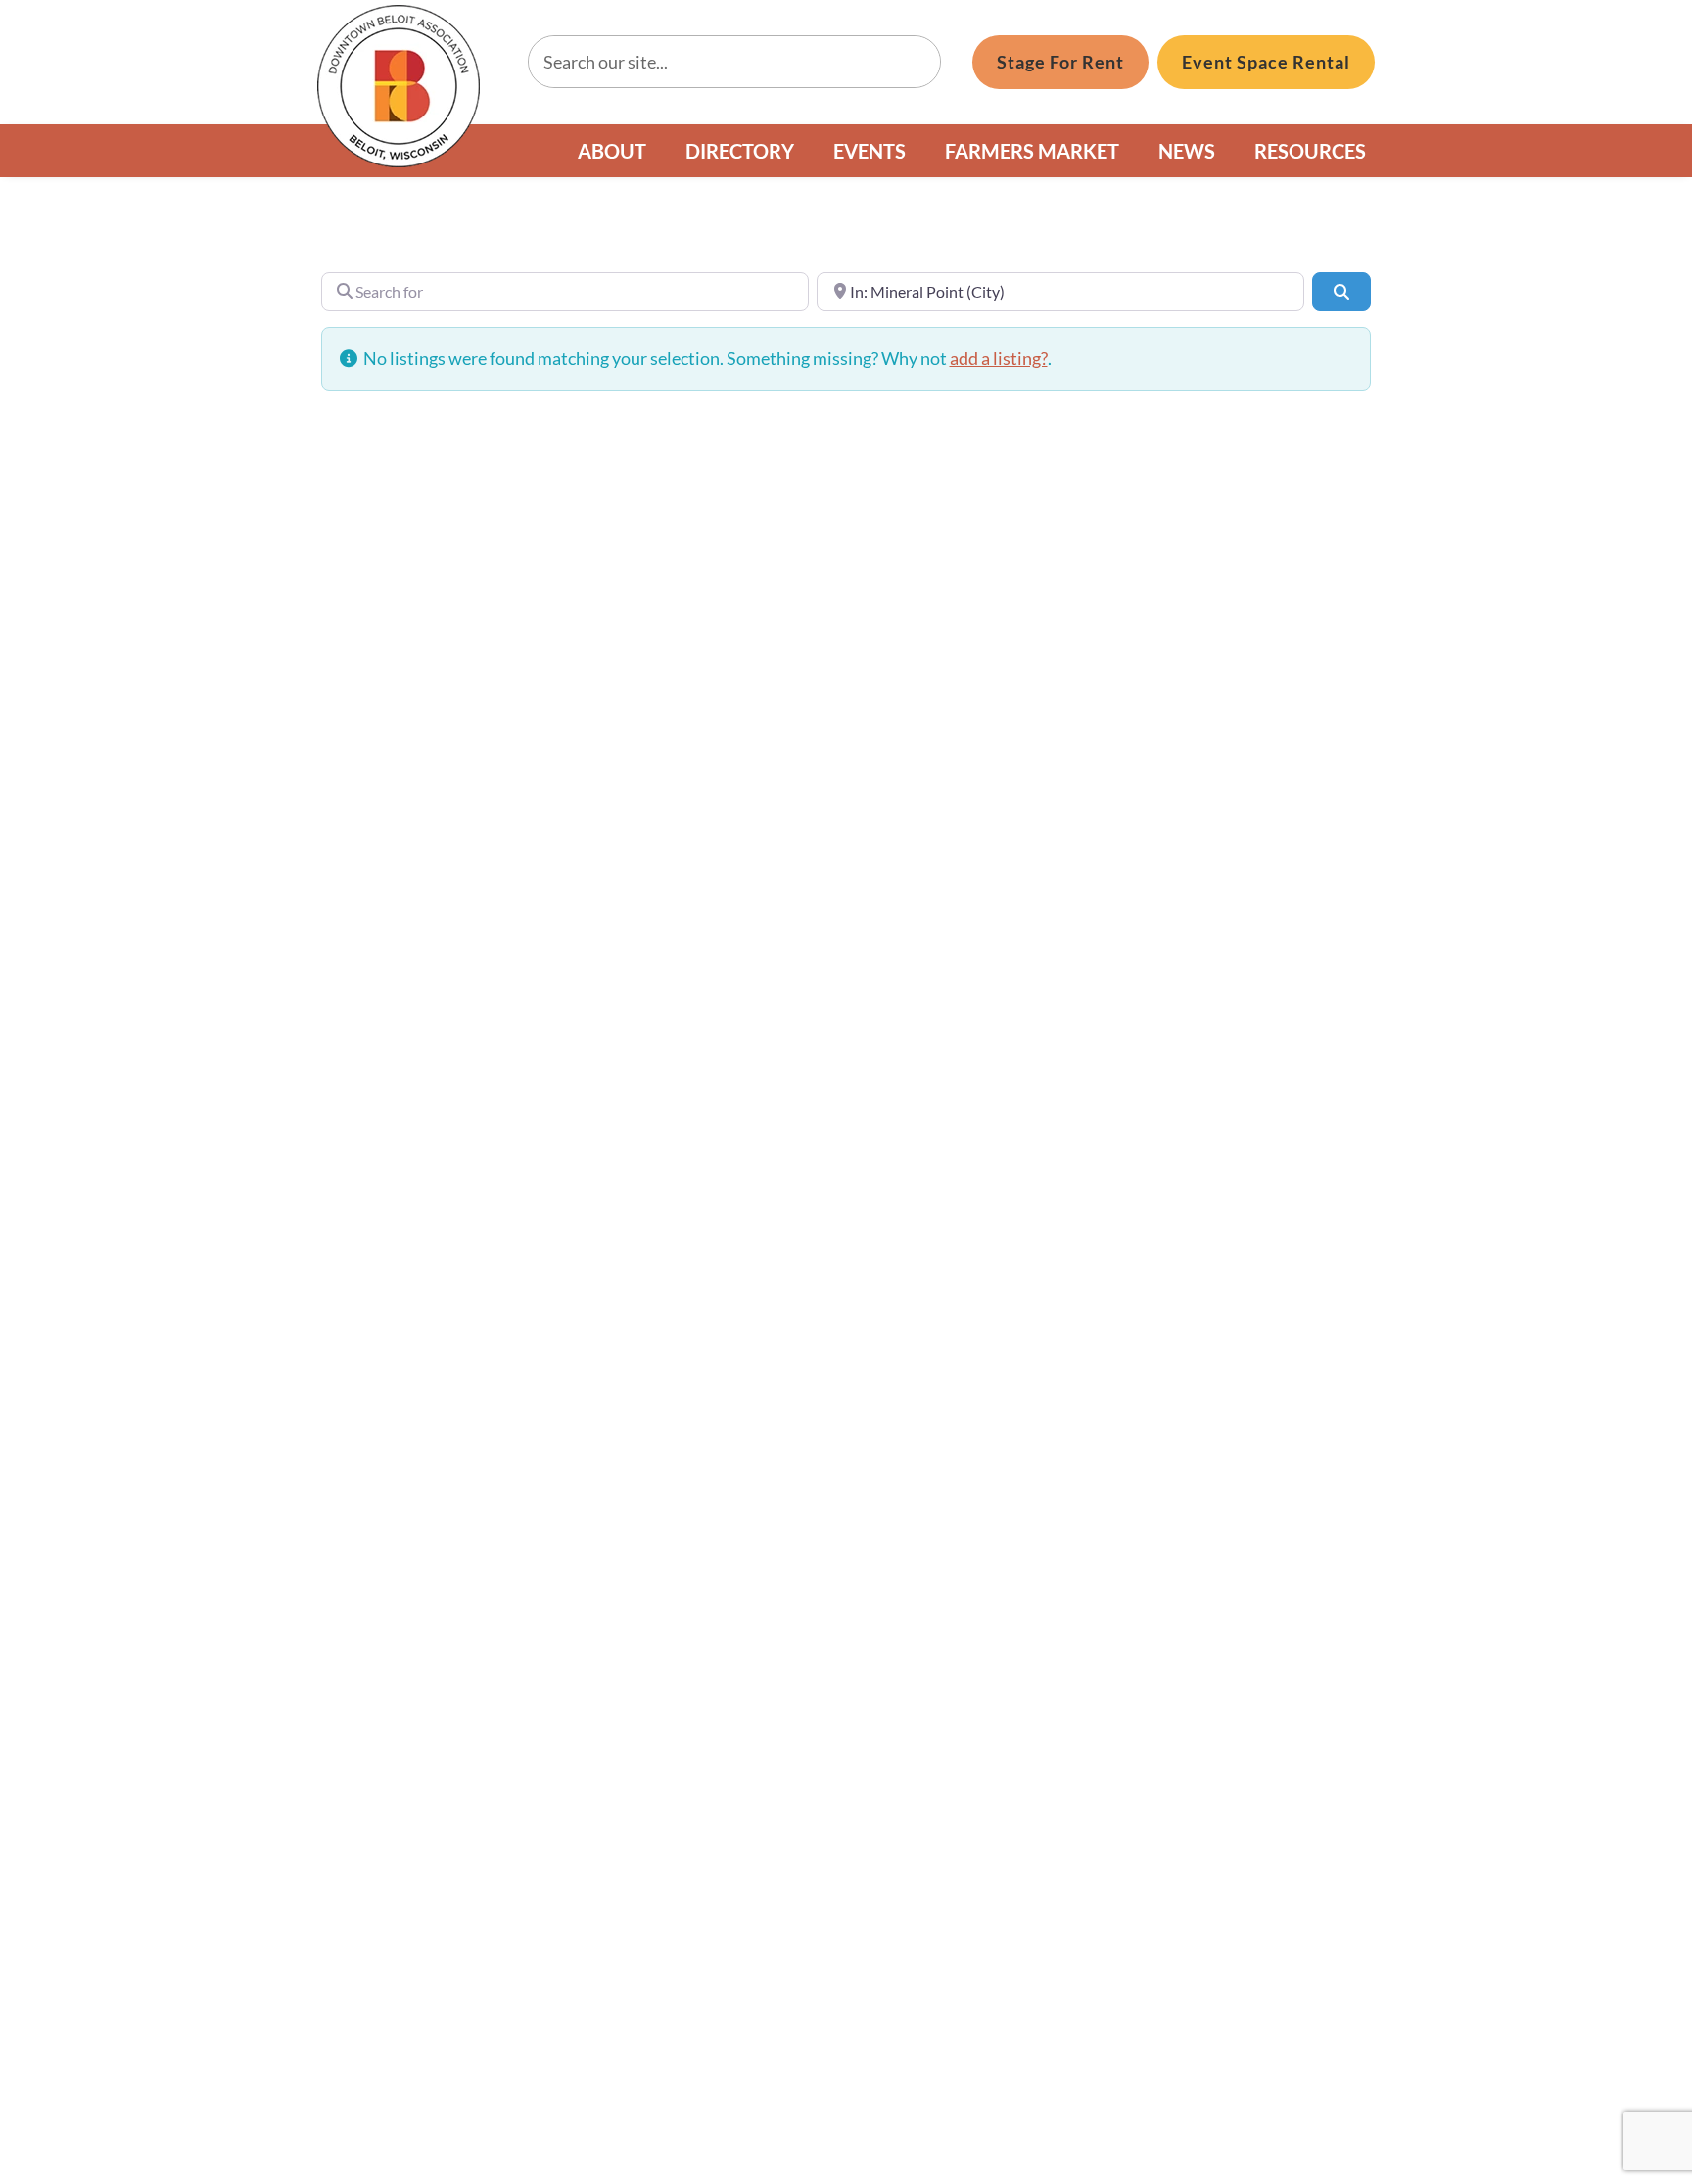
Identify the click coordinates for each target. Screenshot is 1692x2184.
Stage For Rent (1060, 62)
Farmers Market (1032, 151)
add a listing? (999, 358)
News (1187, 151)
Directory (740, 151)
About (612, 151)
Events (869, 151)
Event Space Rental (1266, 62)
